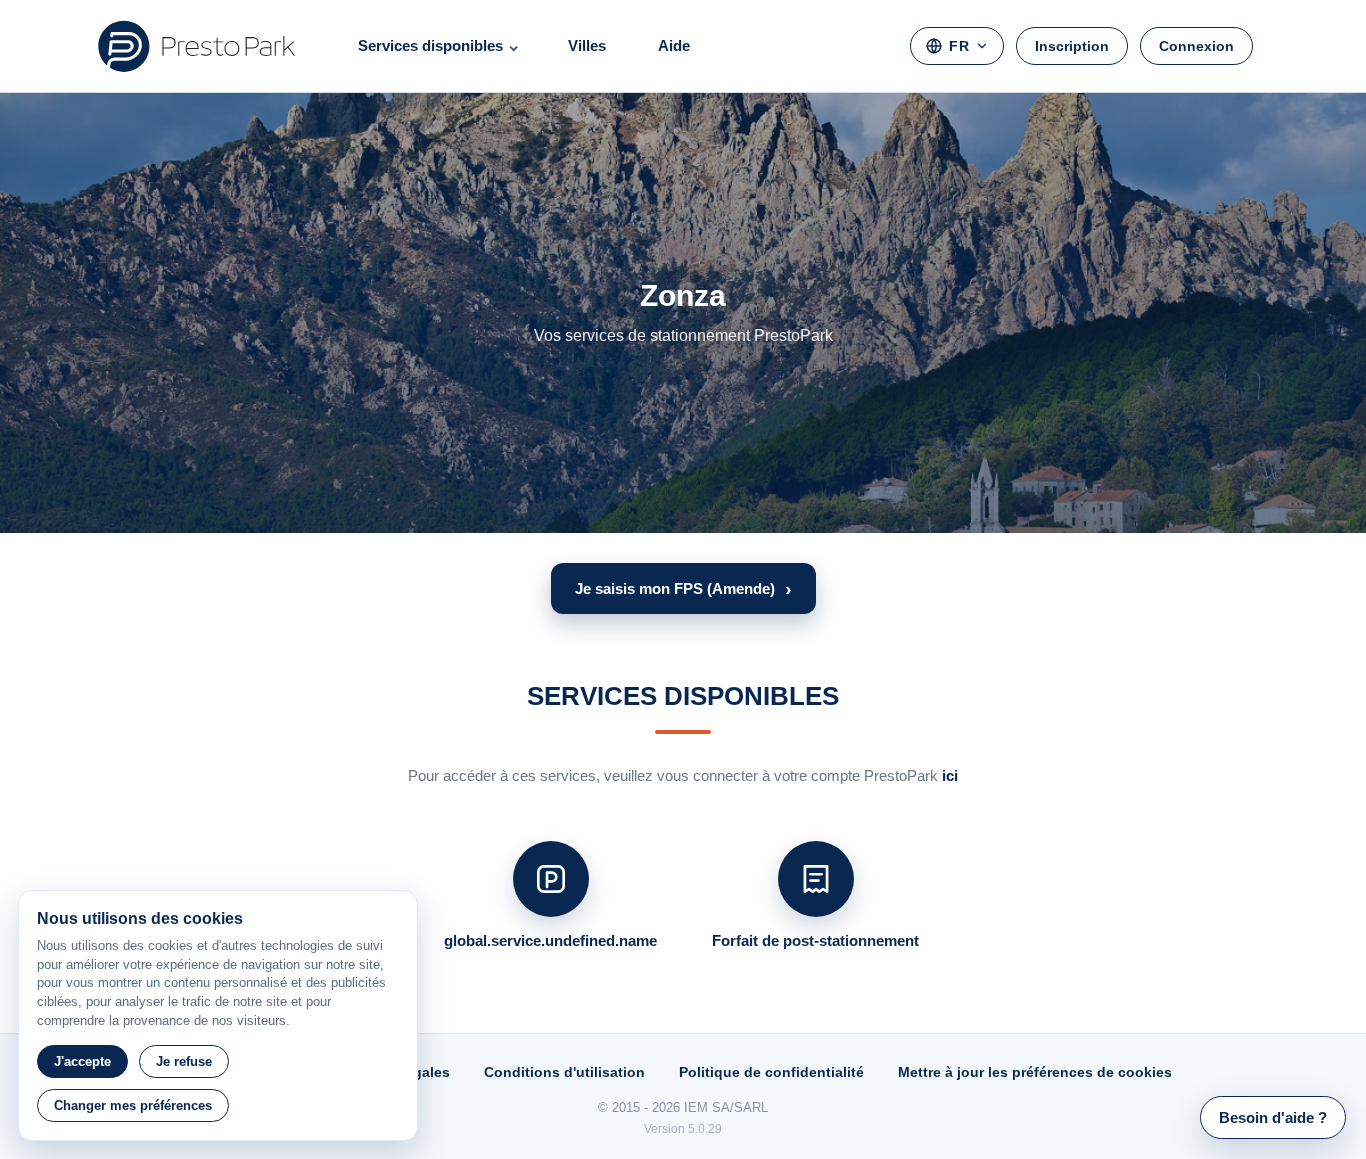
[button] (683, 588)
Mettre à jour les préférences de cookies (1035, 1072)
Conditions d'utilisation (564, 1072)
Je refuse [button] (184, 1061)
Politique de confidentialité (771, 1072)
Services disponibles (430, 45)
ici (950, 775)
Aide (674, 45)
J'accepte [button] (82, 1061)
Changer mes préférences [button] (133, 1105)
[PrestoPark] (197, 46)
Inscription (1072, 46)
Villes (587, 45)
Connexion (1196, 46)
